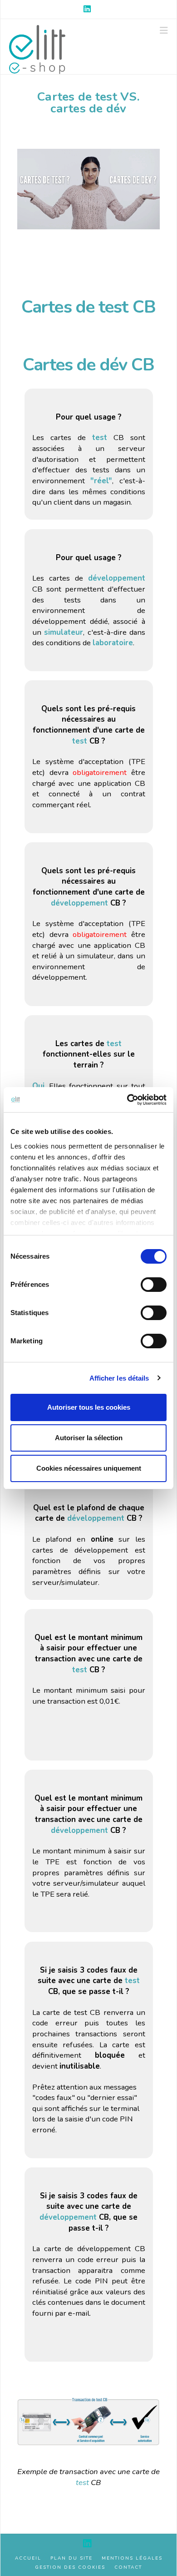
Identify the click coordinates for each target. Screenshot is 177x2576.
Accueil (28, 2558)
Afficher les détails (119, 1378)
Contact (128, 2568)
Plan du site (71, 2558)
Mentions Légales (132, 2558)
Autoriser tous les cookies (89, 1407)
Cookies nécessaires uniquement (89, 1468)
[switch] (154, 1285)
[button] (164, 31)
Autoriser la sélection (89, 1438)
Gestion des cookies (70, 2568)
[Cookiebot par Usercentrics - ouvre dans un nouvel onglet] (127, 1100)
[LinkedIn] (88, 9)
